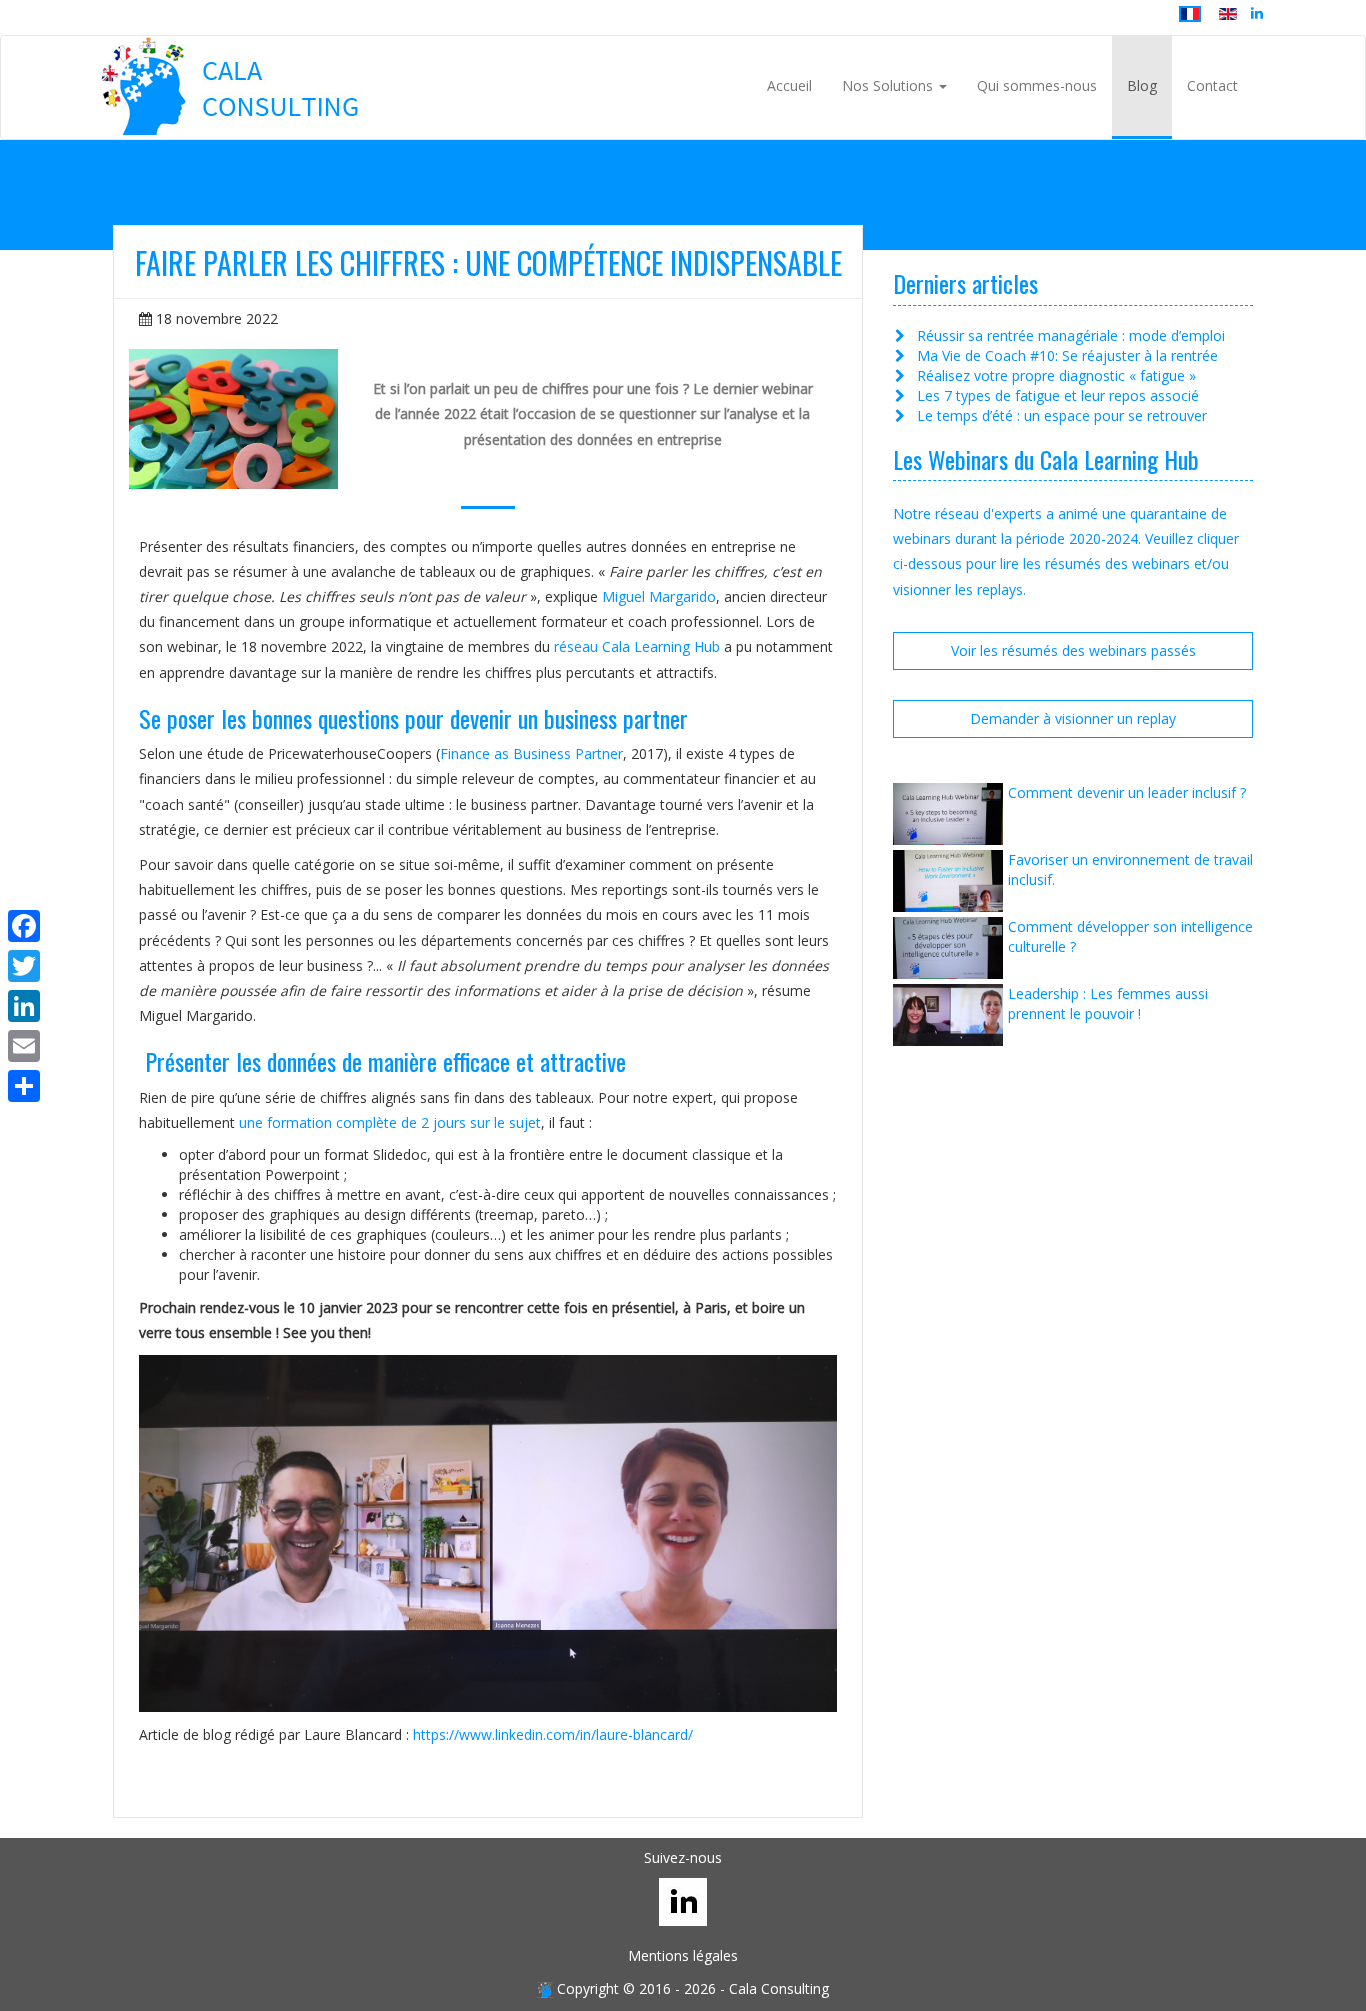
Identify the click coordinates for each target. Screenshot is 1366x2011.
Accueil (789, 85)
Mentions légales (683, 1955)
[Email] (24, 1046)
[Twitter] (24, 966)
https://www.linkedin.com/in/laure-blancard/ (553, 1734)
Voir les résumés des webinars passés (1073, 650)
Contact (1212, 85)
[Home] (232, 86)
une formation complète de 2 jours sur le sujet (390, 1122)
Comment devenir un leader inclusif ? (1127, 792)
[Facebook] (24, 926)
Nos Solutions (889, 85)
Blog (1142, 85)
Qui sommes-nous (1037, 85)
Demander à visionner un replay (1073, 718)
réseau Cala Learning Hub (637, 646)
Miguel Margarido (659, 596)
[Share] (24, 1086)
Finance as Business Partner (531, 753)
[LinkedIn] (24, 1006)
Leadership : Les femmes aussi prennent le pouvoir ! (1108, 1003)
